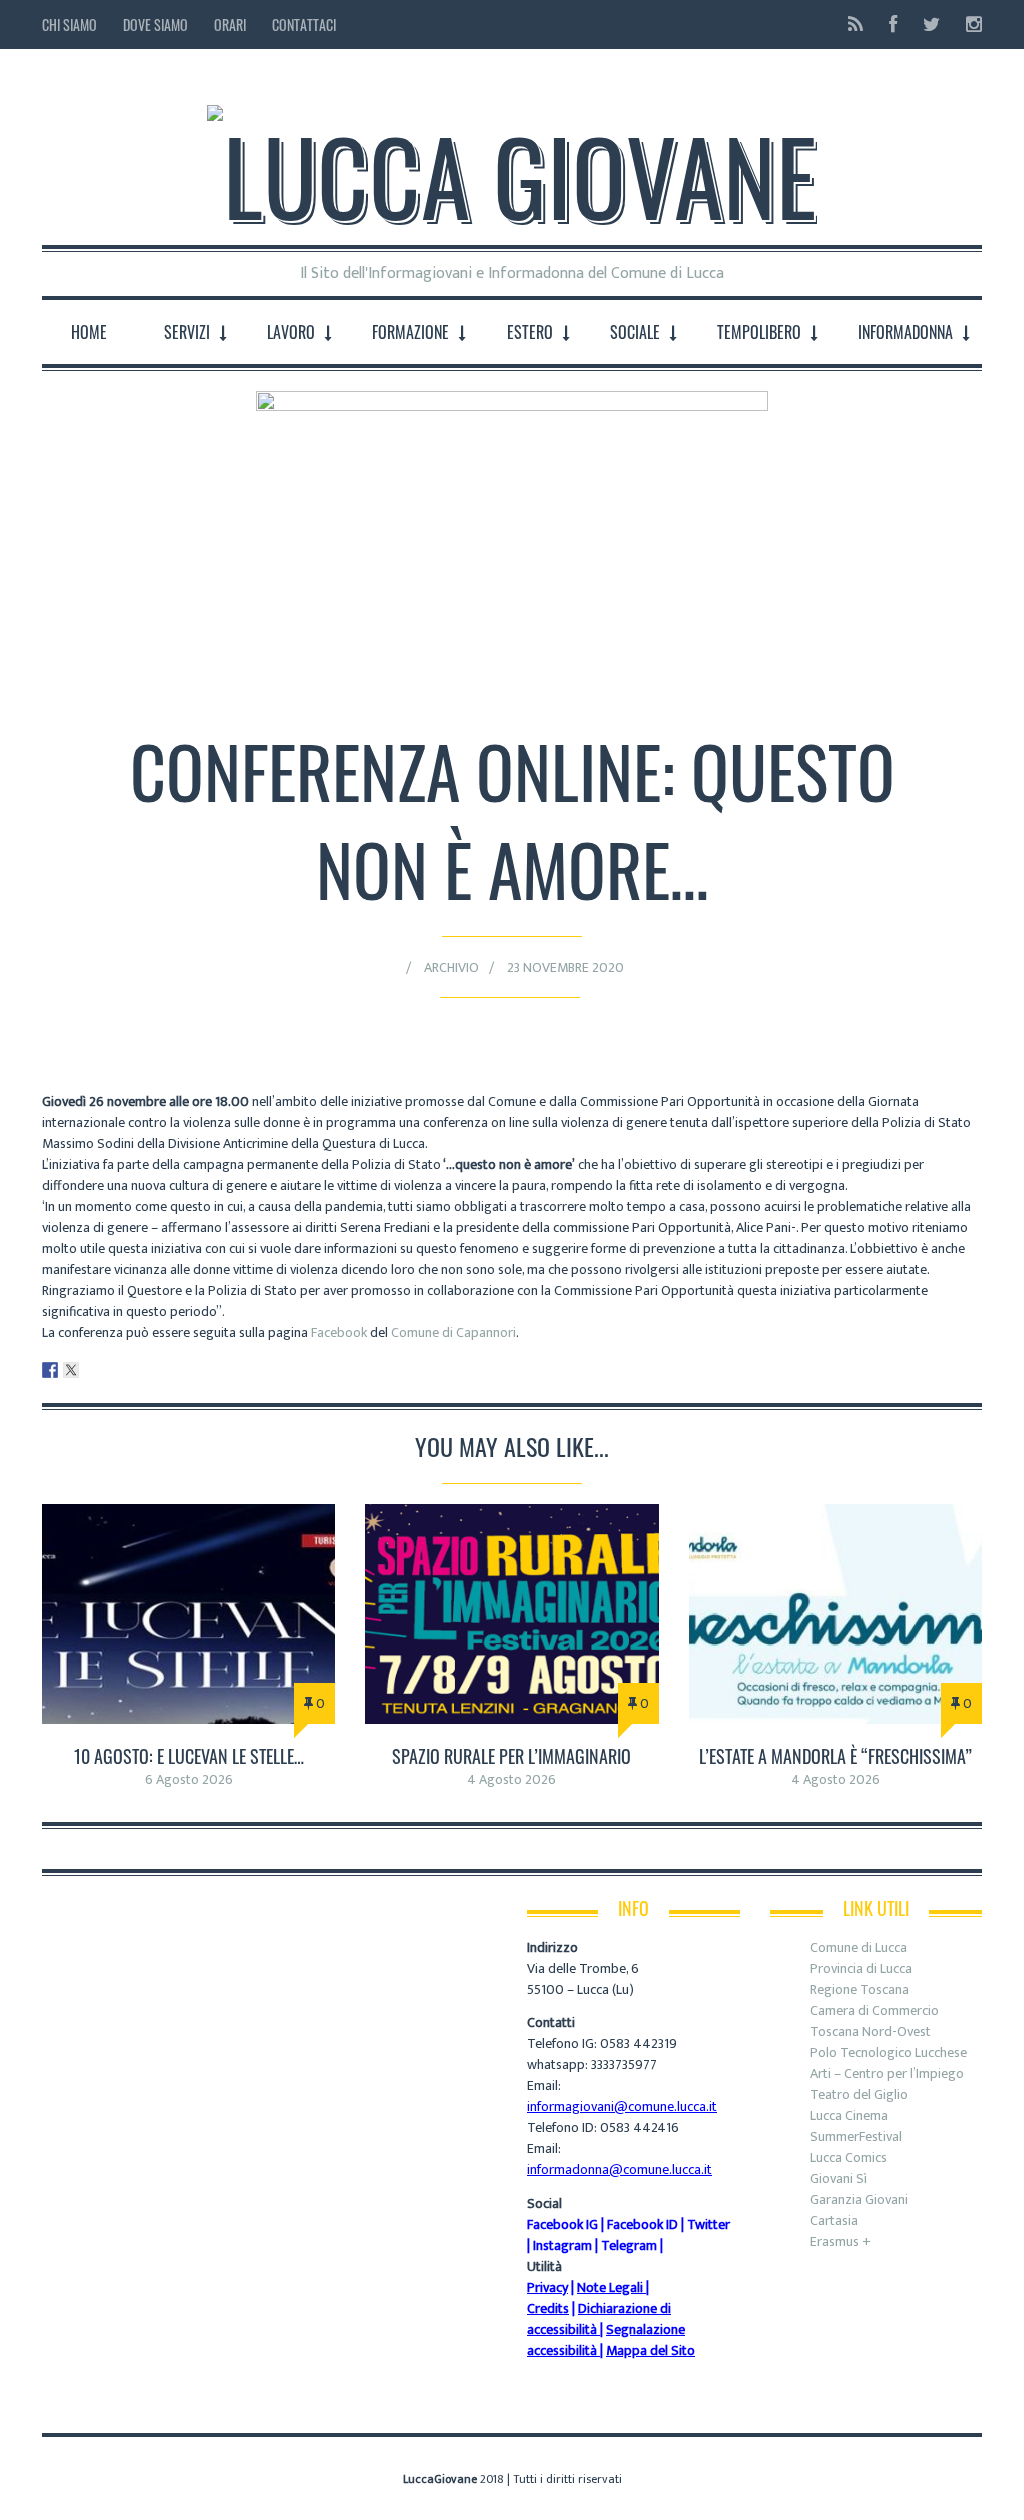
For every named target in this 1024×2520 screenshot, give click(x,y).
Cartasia (834, 2220)
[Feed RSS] (855, 24)
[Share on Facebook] (50, 1370)
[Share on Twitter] (71, 1370)
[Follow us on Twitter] (931, 24)
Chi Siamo (69, 24)
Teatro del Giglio (859, 2094)
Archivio (451, 967)
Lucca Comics (848, 2157)
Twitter (708, 2224)
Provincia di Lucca (861, 1968)
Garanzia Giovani (859, 2199)
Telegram (629, 2245)
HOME (89, 332)
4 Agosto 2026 (511, 1779)
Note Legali (610, 2287)
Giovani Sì (838, 2178)
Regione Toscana (859, 1989)
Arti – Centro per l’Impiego (887, 2073)
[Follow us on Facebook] (893, 24)
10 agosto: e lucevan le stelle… (189, 1756)
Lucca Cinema (849, 2115)
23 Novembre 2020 (565, 967)
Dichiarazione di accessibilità (599, 2319)
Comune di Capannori (453, 1332)
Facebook (339, 1332)
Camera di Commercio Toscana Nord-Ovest (874, 2021)
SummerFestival (856, 2136)
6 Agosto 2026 (189, 1779)
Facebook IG (562, 2224)
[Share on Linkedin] (92, 1370)
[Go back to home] (512, 159)
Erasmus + (840, 2241)
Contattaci (304, 24)
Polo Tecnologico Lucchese (888, 2052)
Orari (230, 24)
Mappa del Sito (650, 2350)
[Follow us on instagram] (968, 24)
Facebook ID (642, 2224)
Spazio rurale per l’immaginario (511, 1756)
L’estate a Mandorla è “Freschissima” (835, 1756)
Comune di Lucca (858, 1947)
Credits (548, 2308)
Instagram (562, 2245)
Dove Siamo (155, 24)
